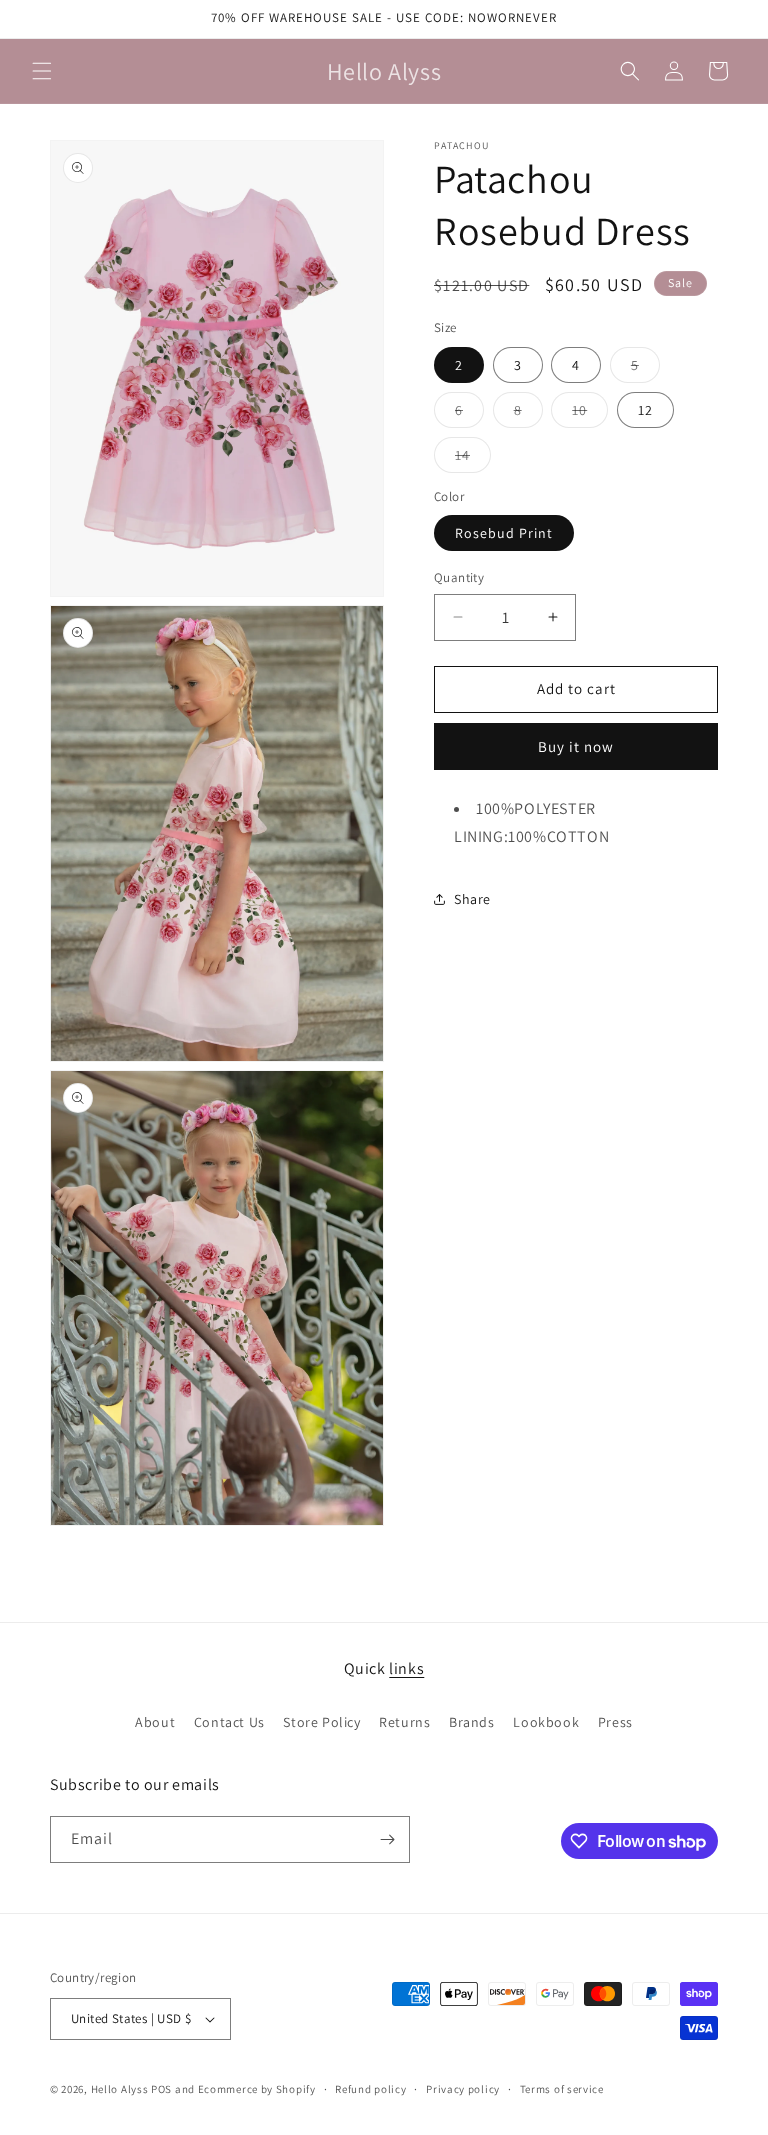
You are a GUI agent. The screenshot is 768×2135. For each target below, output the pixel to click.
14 (473, 459)
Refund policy (370, 2089)
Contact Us (229, 1722)
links (406, 1668)
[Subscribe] (387, 1839)
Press (615, 1722)
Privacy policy (463, 2089)
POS (161, 2089)
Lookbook (546, 1722)
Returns (404, 1722)
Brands (472, 1722)
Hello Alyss (120, 2089)
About (155, 1722)
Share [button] (472, 899)
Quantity (459, 577)
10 (590, 414)
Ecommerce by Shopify (257, 2089)
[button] (42, 71)
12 (645, 410)
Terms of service (562, 2089)
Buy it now (576, 746)
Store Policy (321, 1722)
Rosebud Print (504, 533)
